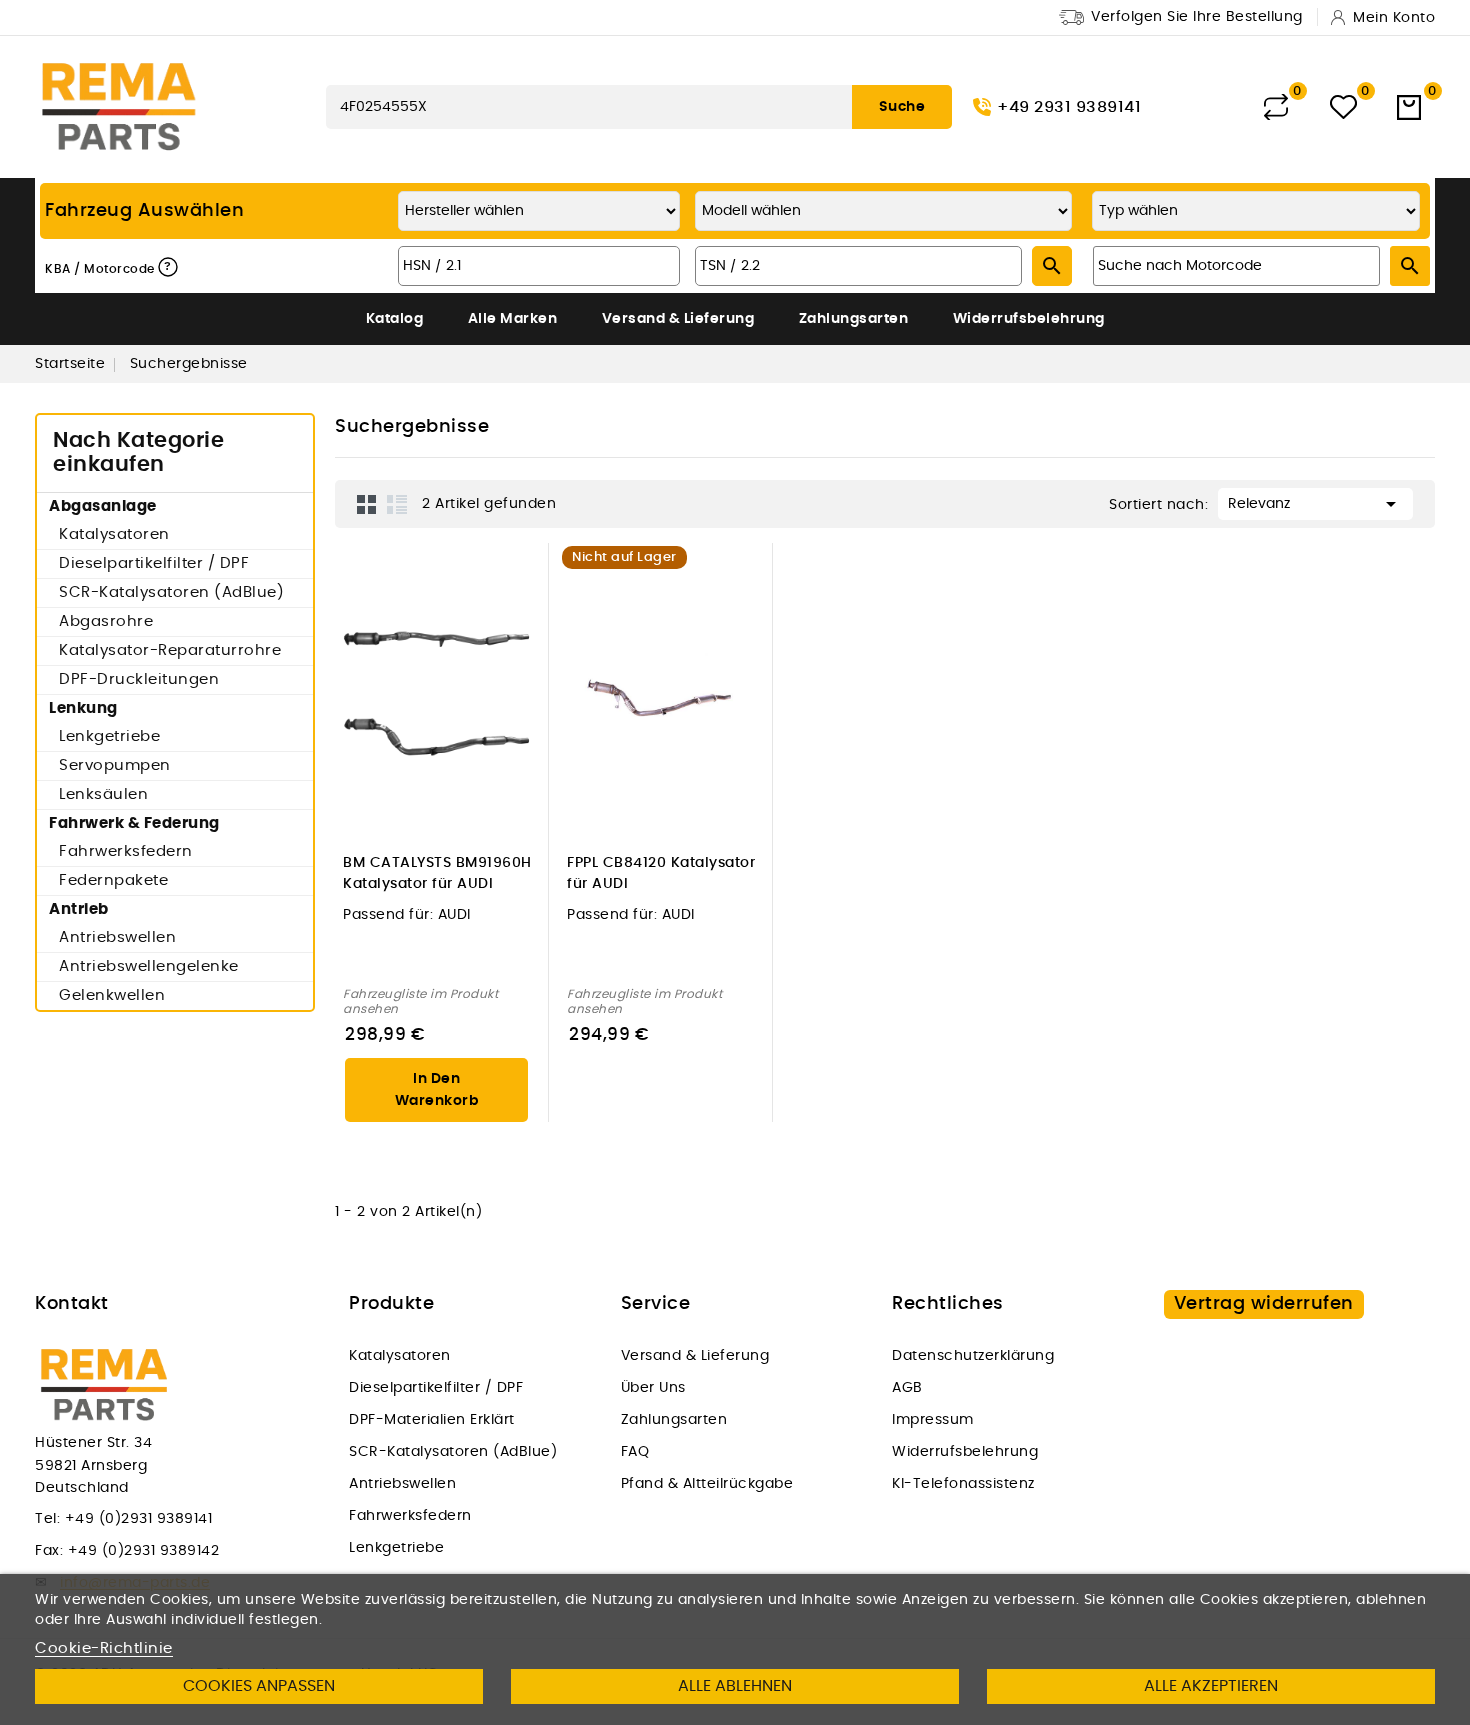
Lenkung (83, 708)
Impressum (933, 1420)
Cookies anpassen (259, 1686)
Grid (367, 504)
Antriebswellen (117, 937)
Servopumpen (115, 765)
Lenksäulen (103, 794)
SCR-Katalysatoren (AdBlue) (171, 592)
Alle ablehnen (735, 1686)
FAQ (635, 1452)
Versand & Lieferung (678, 319)
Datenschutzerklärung (973, 1356)
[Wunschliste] (1343, 107)
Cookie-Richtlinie (104, 1648)
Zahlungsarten (854, 319)
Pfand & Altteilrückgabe (707, 1484)
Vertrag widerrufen (1264, 1304)
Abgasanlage (103, 506)
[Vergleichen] (1276, 107)
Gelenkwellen (112, 995)
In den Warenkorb (437, 1090)
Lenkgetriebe (109, 736)
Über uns (653, 1388)
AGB (907, 1388)
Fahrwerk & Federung (134, 823)
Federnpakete (113, 880)
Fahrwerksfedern (126, 851)
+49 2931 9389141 (1069, 107)
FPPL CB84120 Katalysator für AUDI (661, 873)
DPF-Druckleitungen (139, 679)
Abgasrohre (106, 621)
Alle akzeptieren (1211, 1686)
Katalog (395, 319)
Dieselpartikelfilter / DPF (154, 563)
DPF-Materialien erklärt (432, 1420)
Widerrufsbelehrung (1029, 319)
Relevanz (1315, 504)
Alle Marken (513, 319)
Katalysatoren (114, 534)
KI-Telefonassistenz (963, 1484)
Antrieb (79, 909)
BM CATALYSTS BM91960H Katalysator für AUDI (437, 873)
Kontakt (72, 1304)
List (397, 504)
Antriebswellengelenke (149, 966)
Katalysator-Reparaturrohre (170, 650)
